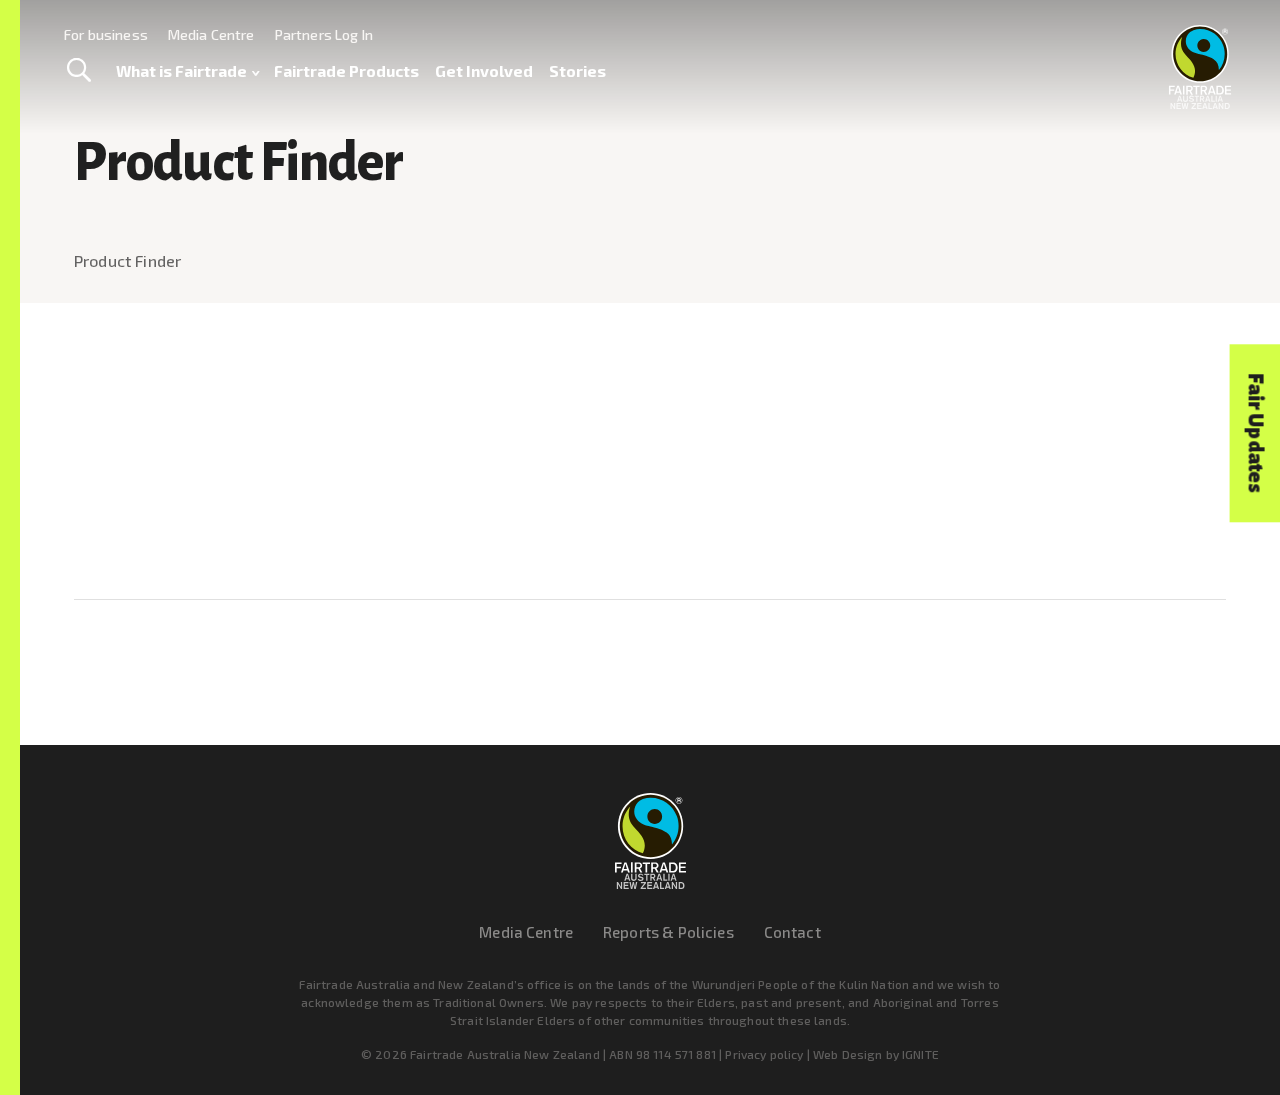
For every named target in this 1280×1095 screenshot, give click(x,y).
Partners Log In (324, 34)
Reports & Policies (668, 932)
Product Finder (127, 260)
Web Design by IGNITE (876, 1054)
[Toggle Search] (78, 71)
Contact (792, 932)
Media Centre (211, 34)
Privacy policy (764, 1054)
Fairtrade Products (346, 70)
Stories (577, 70)
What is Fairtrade (181, 70)
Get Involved (484, 70)
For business (106, 34)
